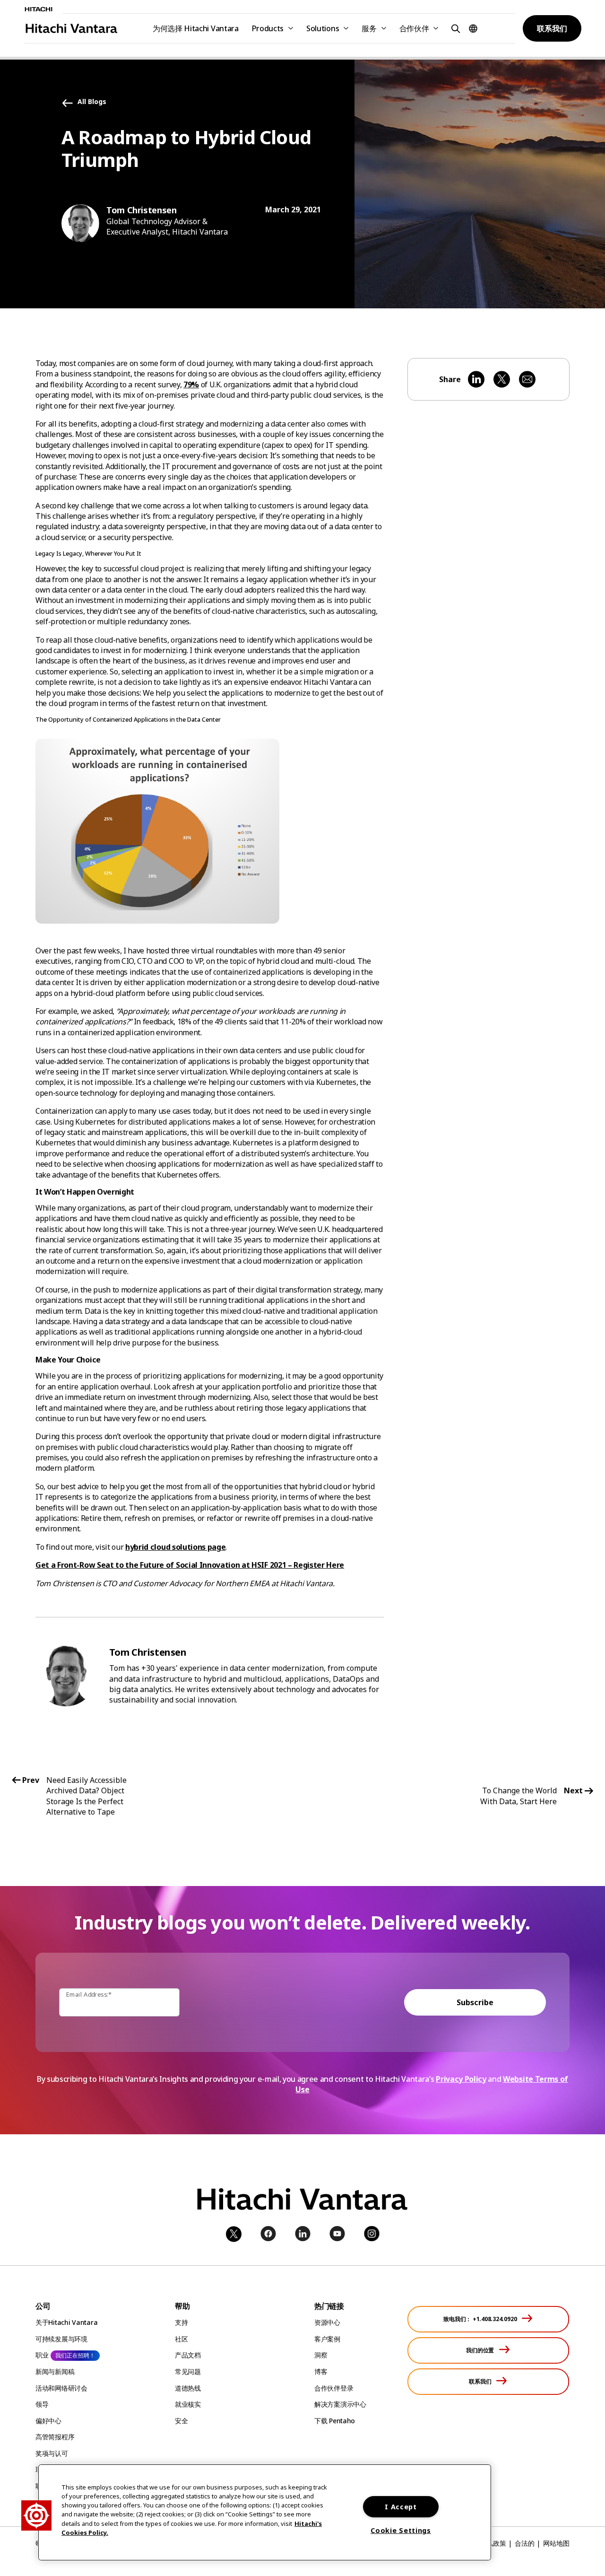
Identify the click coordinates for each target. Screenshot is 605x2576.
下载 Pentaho (335, 2421)
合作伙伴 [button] (414, 28)
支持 (181, 2322)
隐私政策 (493, 2543)
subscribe (475, 2002)
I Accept (401, 2507)
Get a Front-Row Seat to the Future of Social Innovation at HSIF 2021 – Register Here (190, 1565)
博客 (321, 2371)
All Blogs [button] (92, 102)
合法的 (525, 2543)
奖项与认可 (52, 2453)
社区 (181, 2339)
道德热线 (188, 2388)
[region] (265, 2512)
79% (191, 384)
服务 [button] (369, 28)
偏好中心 (48, 2421)
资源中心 (327, 2322)
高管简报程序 (55, 2437)
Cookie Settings (401, 2530)
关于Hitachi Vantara (66, 2322)
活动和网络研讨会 (61, 2388)
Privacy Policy (461, 2079)
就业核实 (188, 2404)
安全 (181, 2421)
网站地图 (556, 2543)
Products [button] (268, 28)
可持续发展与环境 (61, 2339)
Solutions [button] (323, 28)
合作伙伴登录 (334, 2388)
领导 (42, 2404)
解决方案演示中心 (340, 2404)
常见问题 (188, 2371)
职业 (42, 2355)
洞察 (321, 2355)
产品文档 (188, 2355)
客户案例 (327, 2339)
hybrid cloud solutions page (175, 1547)
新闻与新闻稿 (55, 2371)
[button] (454, 28)
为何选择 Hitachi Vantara (196, 28)
